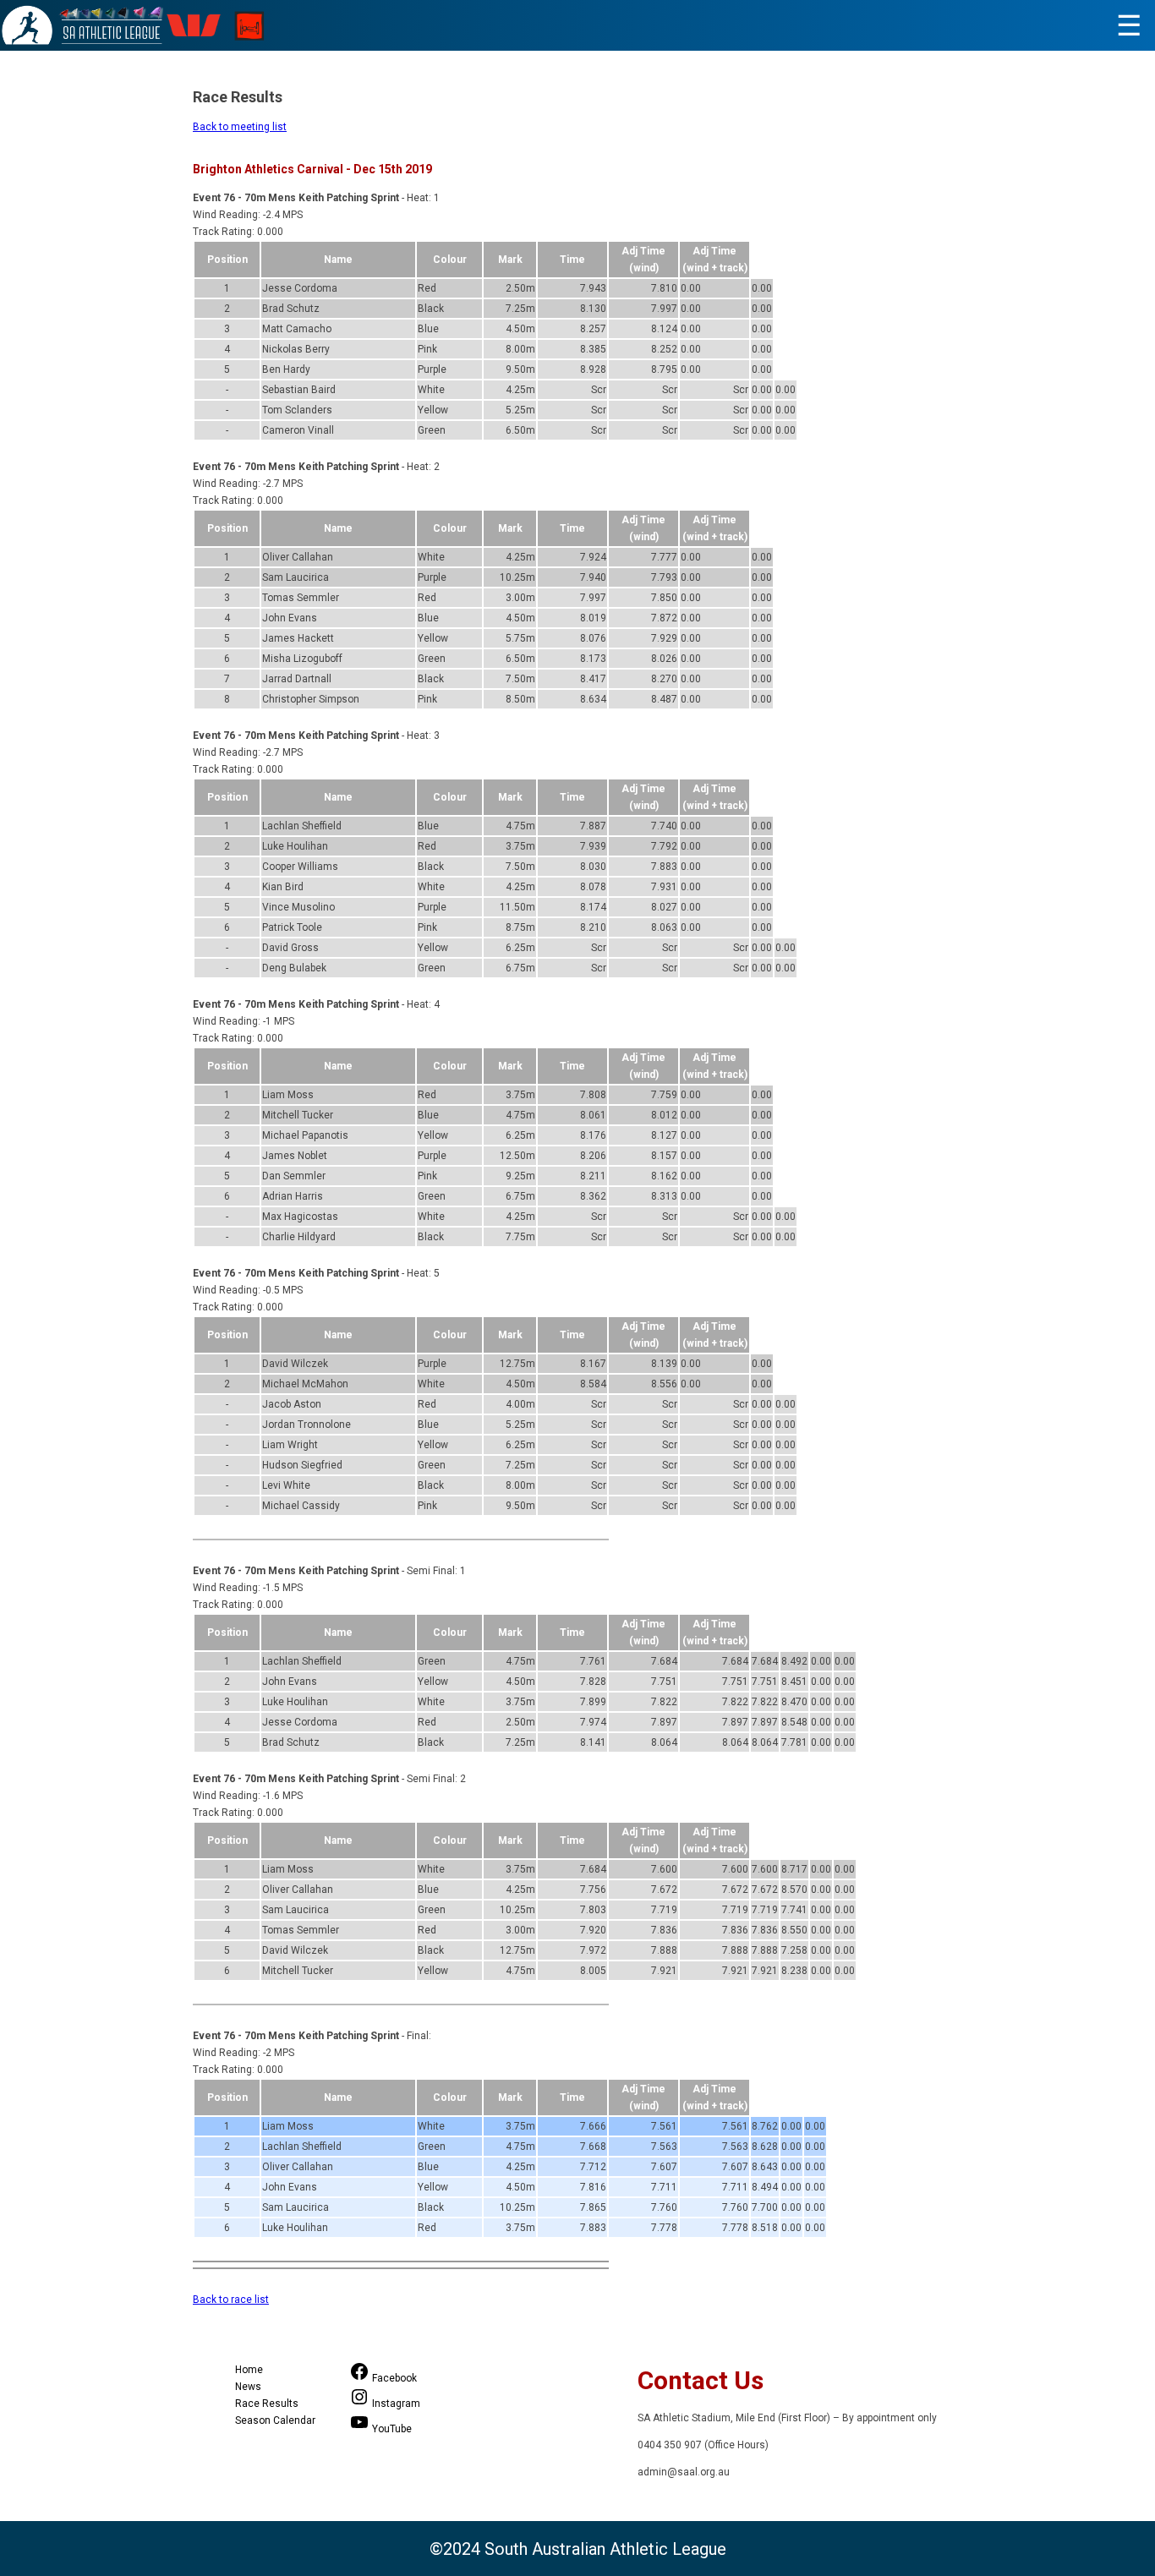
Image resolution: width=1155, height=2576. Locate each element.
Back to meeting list (240, 127)
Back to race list (231, 2300)
